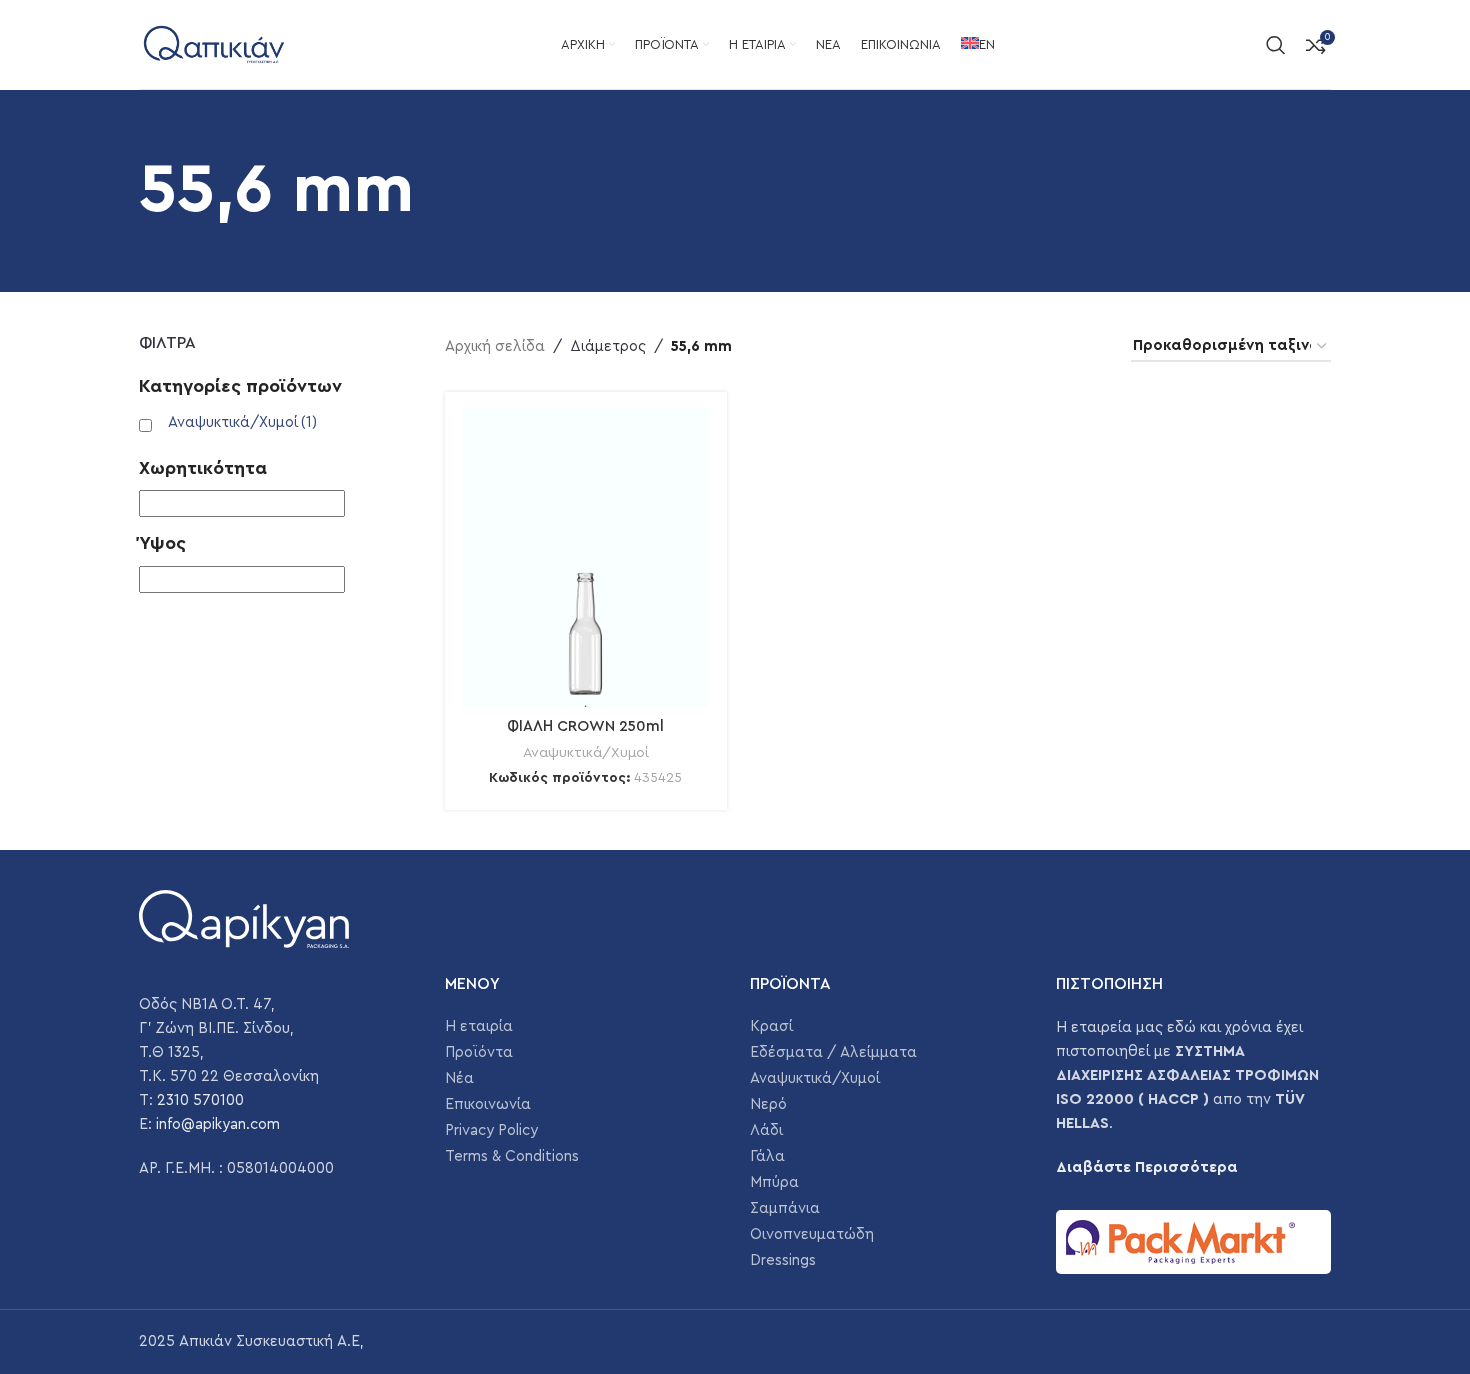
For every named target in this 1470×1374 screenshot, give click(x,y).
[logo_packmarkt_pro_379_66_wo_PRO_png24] (1194, 1242)
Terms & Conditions (512, 1156)
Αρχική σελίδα (495, 346)
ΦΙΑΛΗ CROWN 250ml (585, 726)
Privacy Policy (491, 1130)
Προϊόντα (479, 1052)
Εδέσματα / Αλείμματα (833, 1052)
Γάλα (767, 1156)
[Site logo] (214, 43)
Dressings (783, 1260)
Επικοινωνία (488, 1104)
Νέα (459, 1078)
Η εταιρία (479, 1026)
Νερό (768, 1104)
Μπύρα (774, 1182)
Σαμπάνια (785, 1208)
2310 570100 (200, 1100)
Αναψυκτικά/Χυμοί (242, 422)
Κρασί (771, 1026)
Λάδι (766, 1130)
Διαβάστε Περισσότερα (1147, 1167)
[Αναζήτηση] (1276, 45)
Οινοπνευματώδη (812, 1234)
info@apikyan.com (218, 1124)
